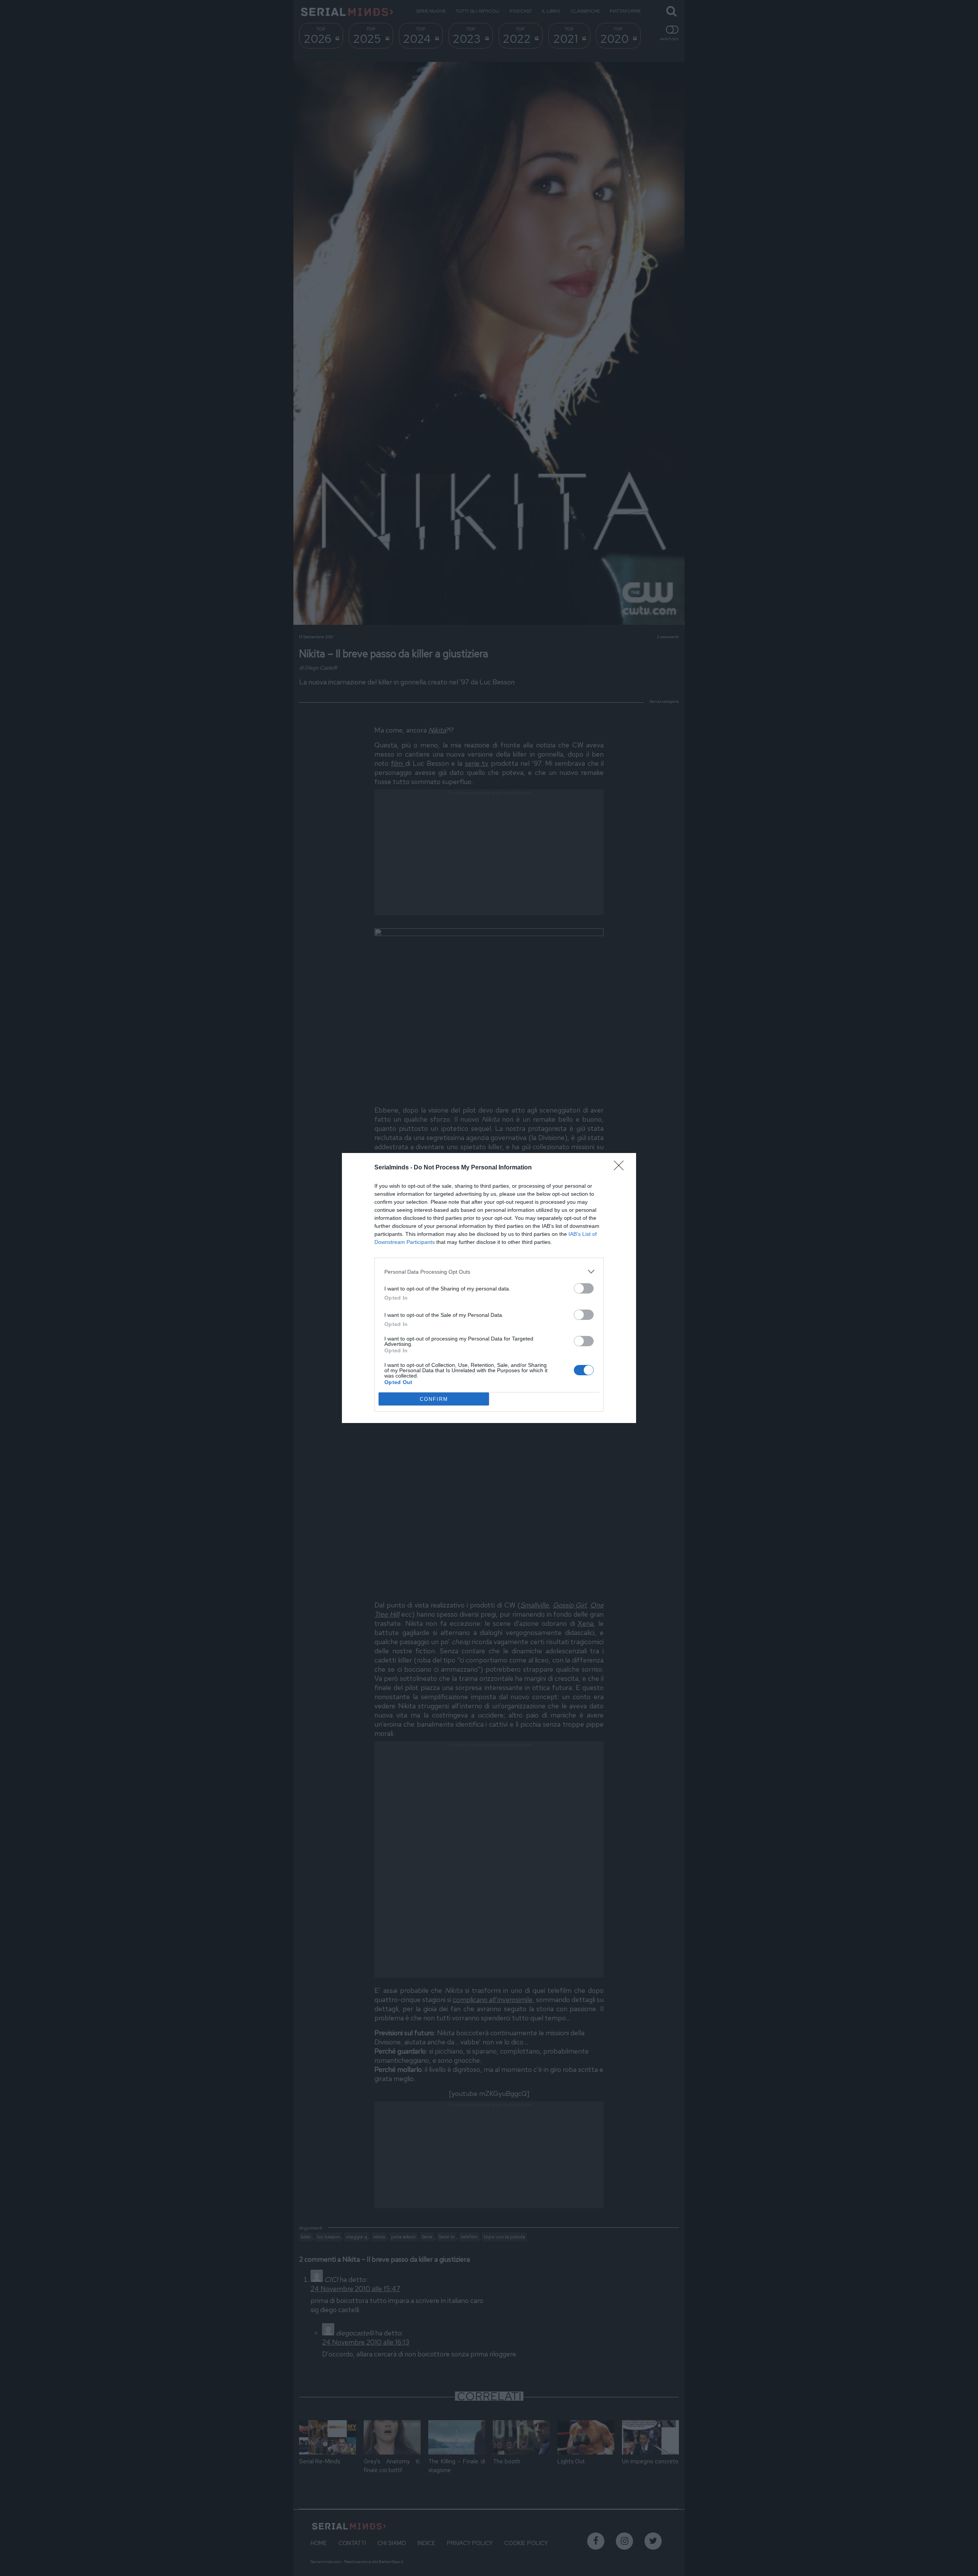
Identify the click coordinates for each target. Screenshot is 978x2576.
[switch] (584, 1288)
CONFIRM (434, 1399)
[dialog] (489, 1288)
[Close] (621, 1168)
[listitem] (489, 1272)
